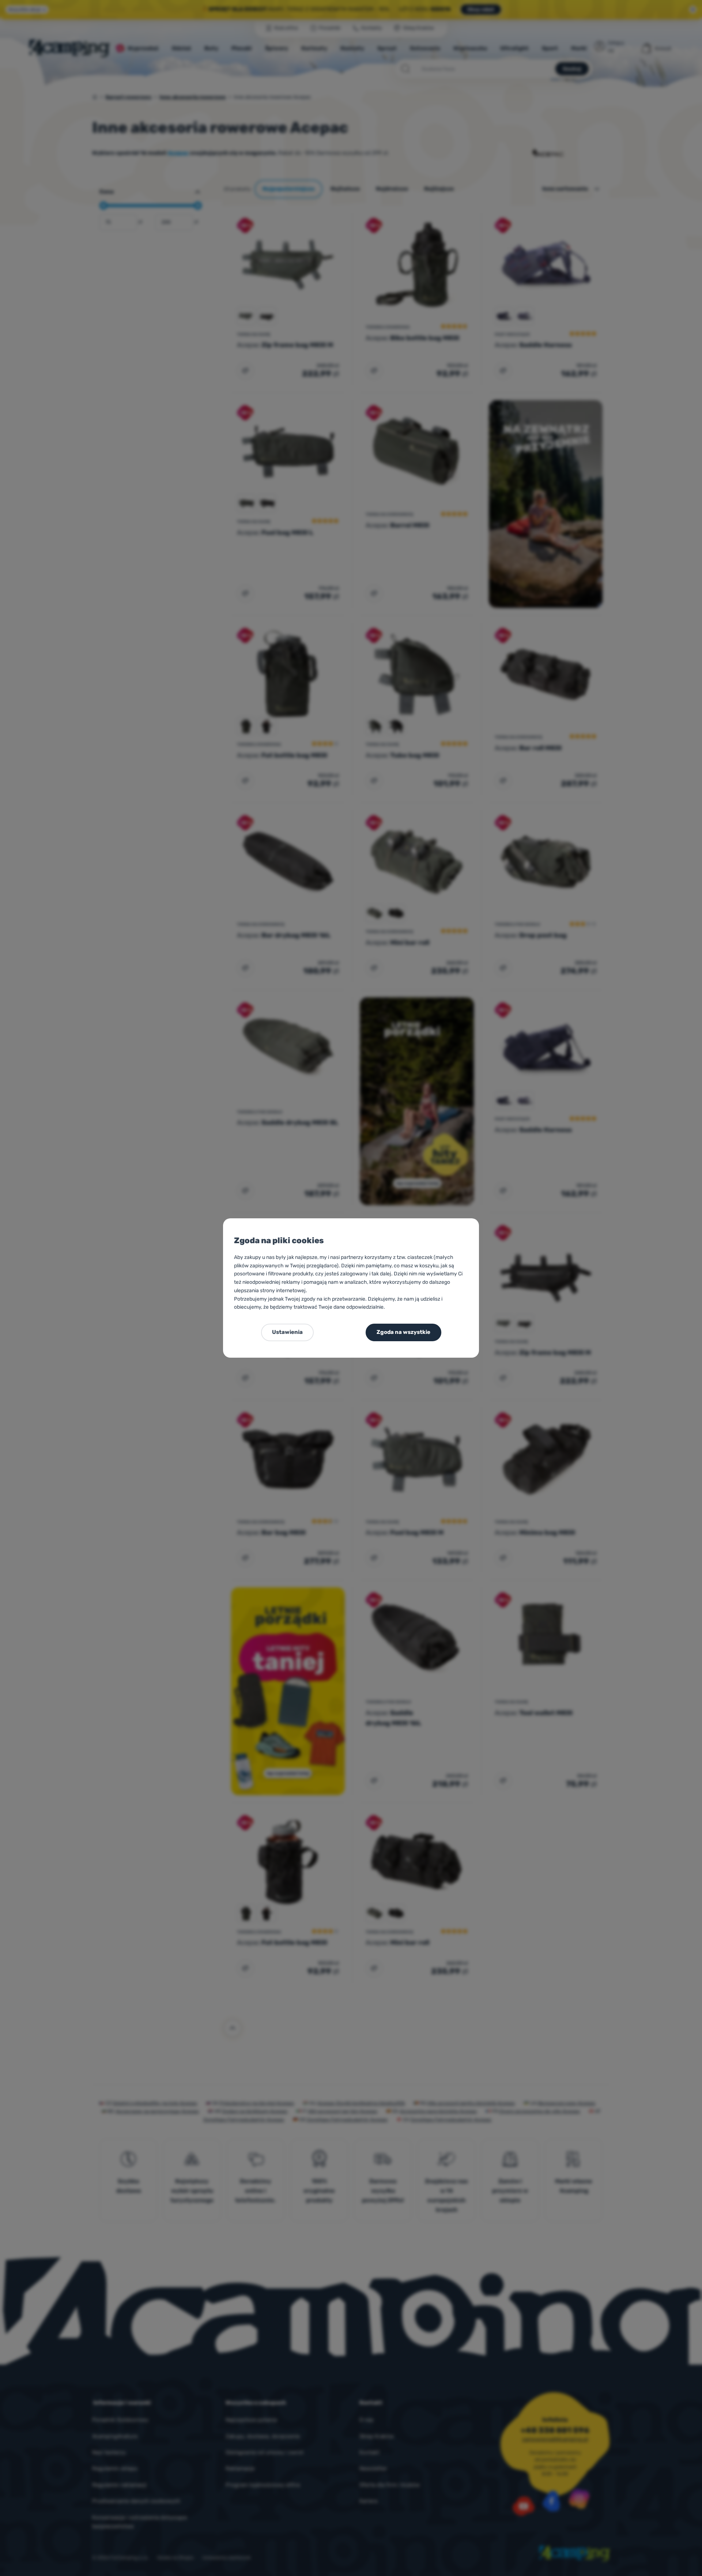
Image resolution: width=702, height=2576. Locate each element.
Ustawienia (287, 1332)
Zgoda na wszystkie (403, 1332)
